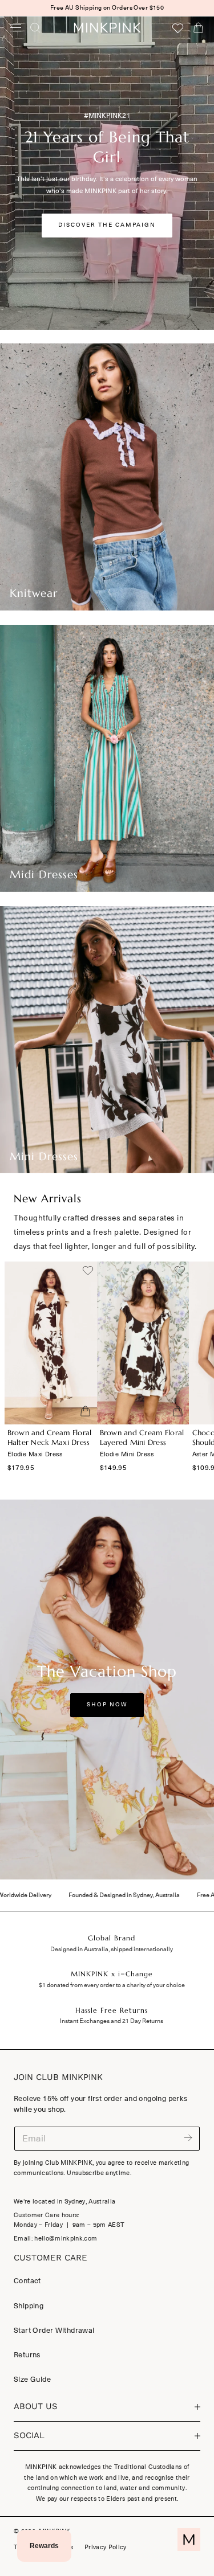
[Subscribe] (188, 2138)
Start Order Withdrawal (54, 2330)
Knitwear (34, 593)
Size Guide (32, 2379)
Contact (27, 2281)
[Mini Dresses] (107, 1040)
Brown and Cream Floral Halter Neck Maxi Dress (50, 1438)
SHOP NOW (107, 1705)
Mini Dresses (44, 1156)
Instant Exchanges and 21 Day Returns (112, 2021)
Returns (27, 2355)
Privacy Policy (106, 2547)
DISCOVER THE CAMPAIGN (107, 225)
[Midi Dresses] (107, 758)
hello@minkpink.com (66, 2239)
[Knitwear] (107, 477)
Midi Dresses (44, 875)
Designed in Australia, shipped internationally (112, 1949)
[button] (16, 27)
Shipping (29, 2306)
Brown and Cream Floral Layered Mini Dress (142, 1438)
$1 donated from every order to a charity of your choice (112, 1985)
